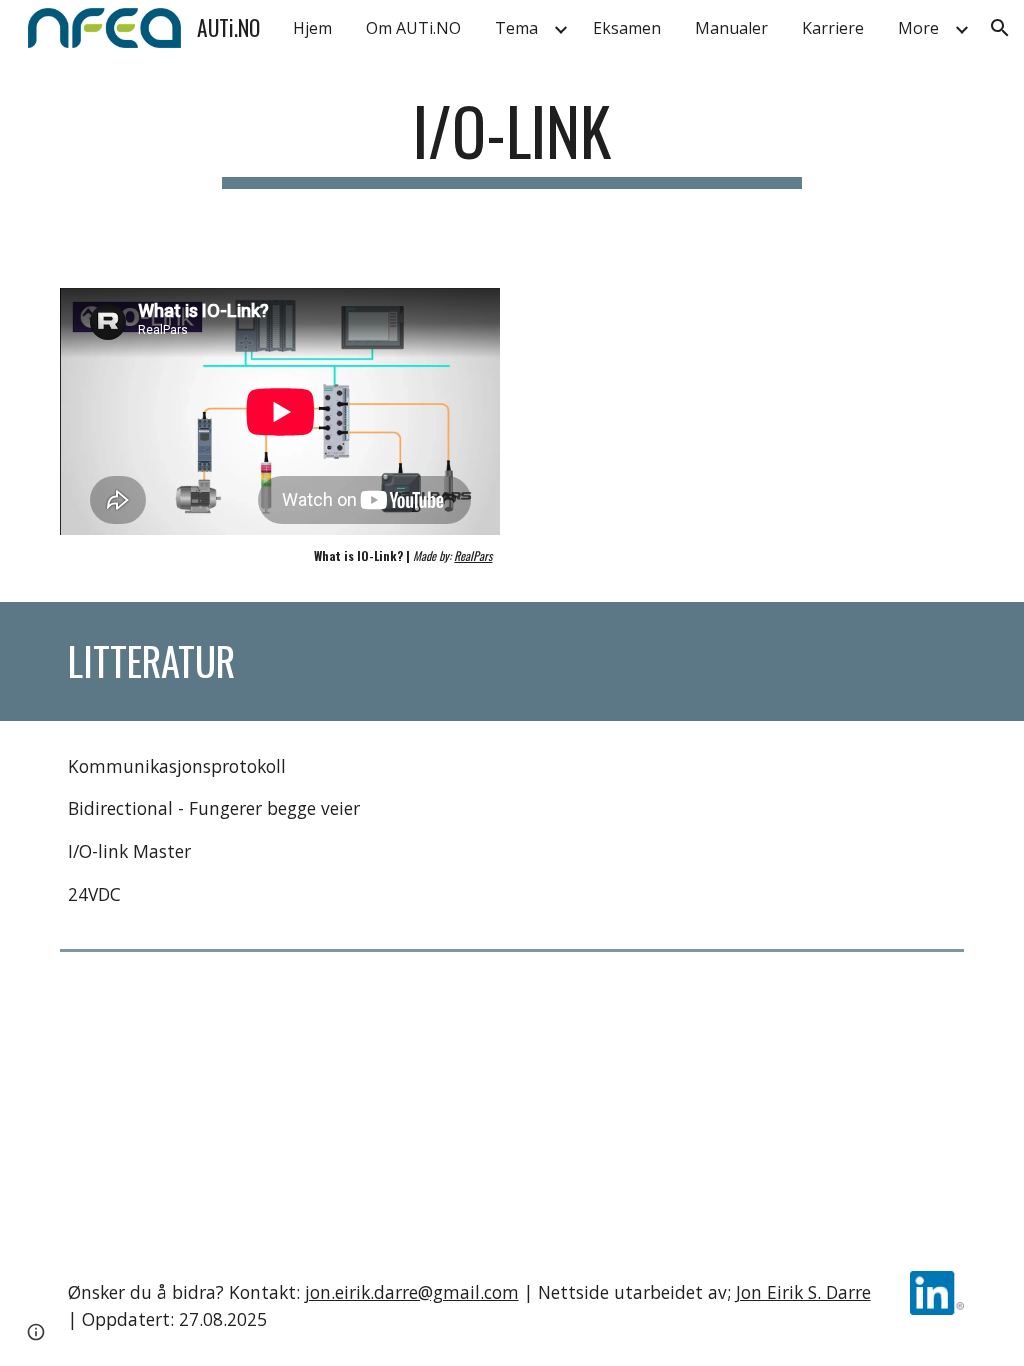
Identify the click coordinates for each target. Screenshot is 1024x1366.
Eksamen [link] (627, 28)
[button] (1000, 28)
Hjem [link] (312, 28)
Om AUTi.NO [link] (413, 28)
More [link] (918, 28)
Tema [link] (516, 28)
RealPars (473, 555)
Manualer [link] (731, 28)
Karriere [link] (833, 28)
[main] (511, 162)
